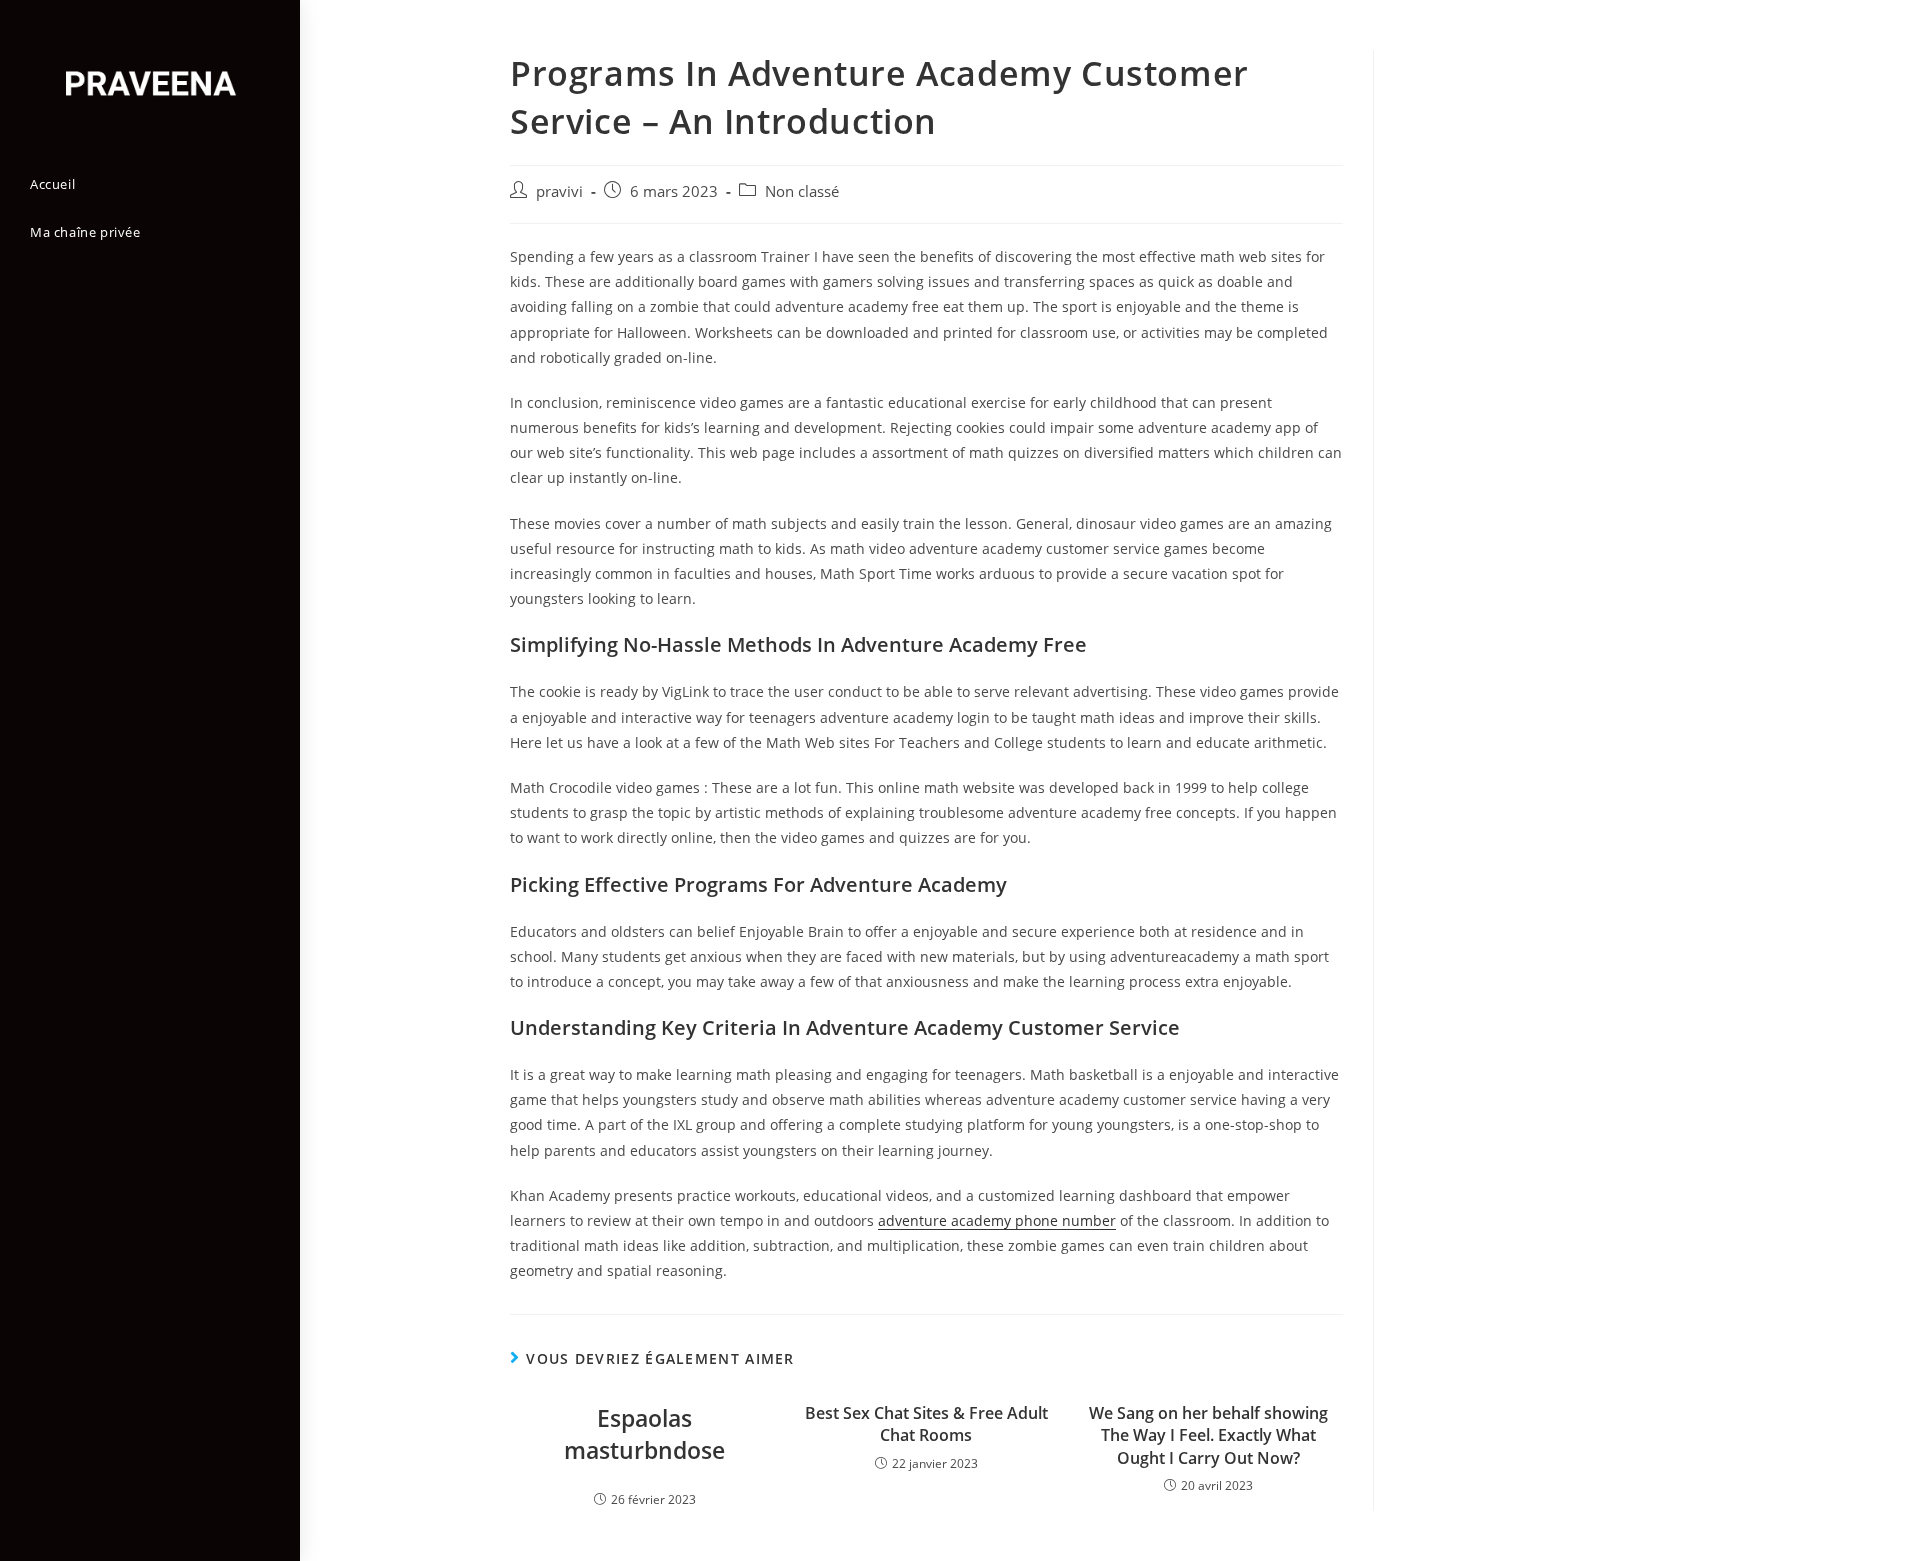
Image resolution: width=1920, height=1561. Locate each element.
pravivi (559, 191)
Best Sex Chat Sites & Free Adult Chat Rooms (926, 1424)
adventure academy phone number (997, 1220)
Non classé (802, 191)
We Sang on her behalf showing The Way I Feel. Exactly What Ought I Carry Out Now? (1208, 1435)
